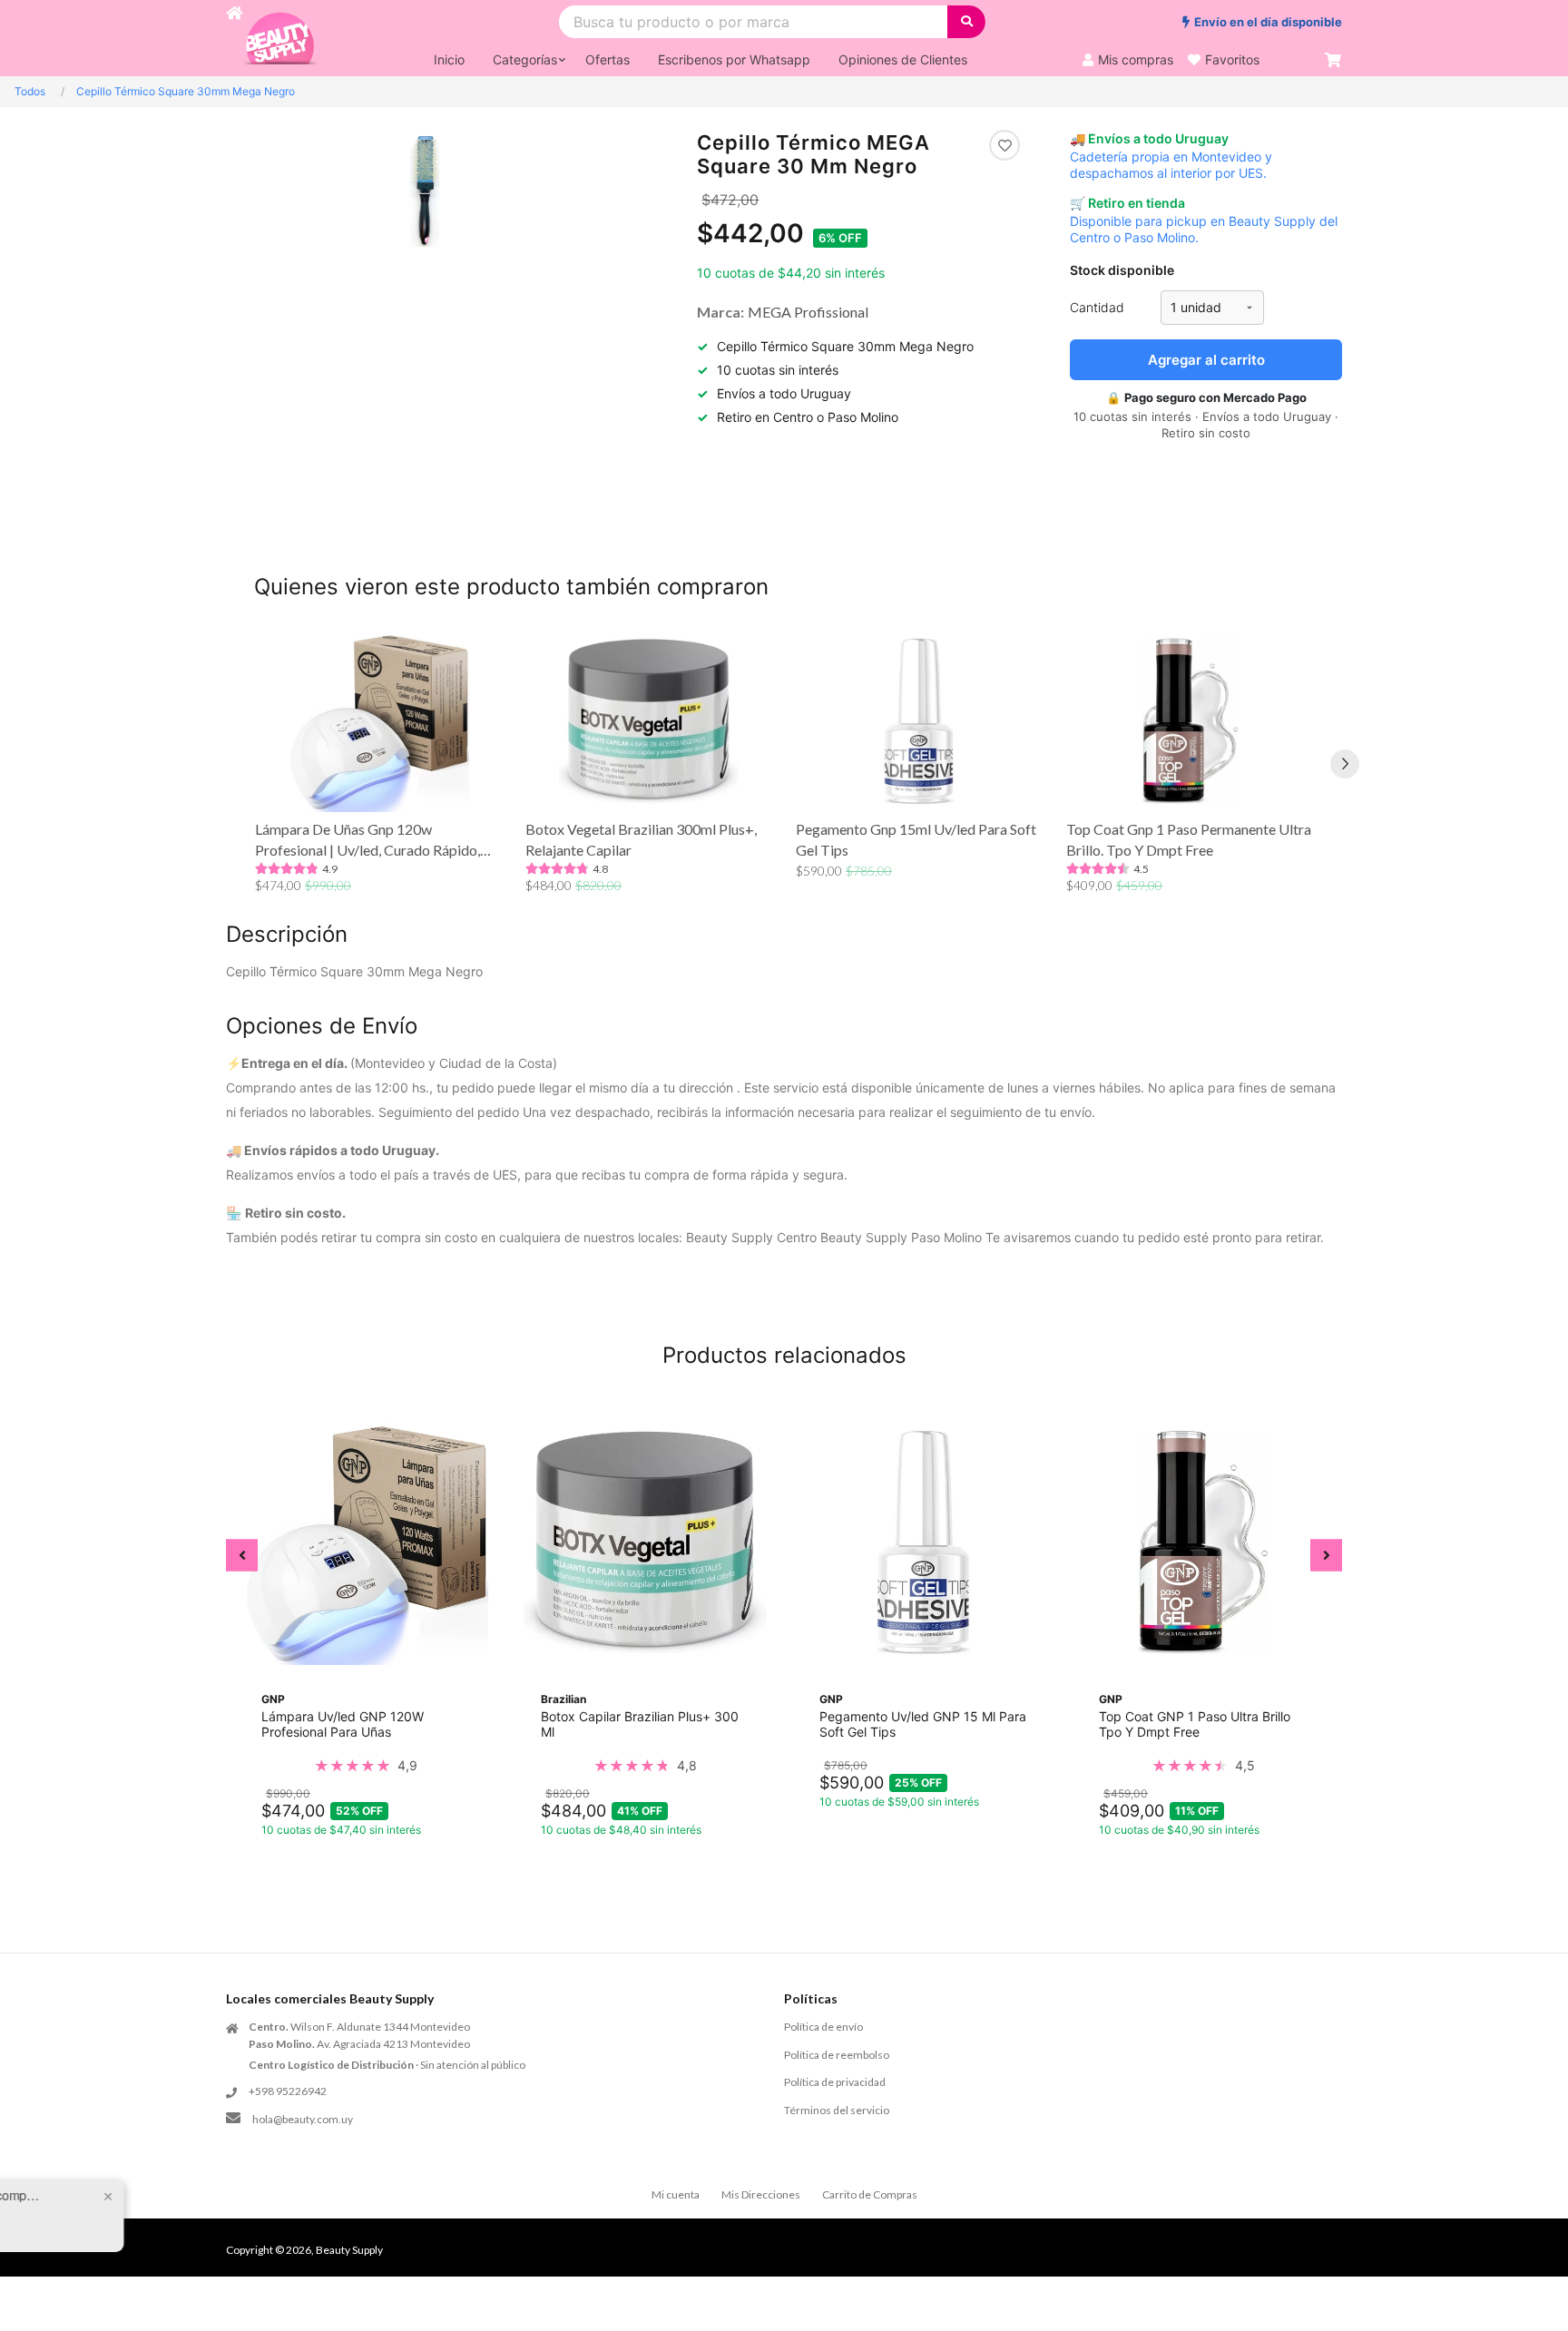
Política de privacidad (835, 2082)
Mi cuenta (676, 2194)
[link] (366, 1766)
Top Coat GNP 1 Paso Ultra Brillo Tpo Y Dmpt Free (1195, 1724)
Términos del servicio (837, 2110)
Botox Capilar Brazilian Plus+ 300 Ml (640, 1724)
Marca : (720, 312)
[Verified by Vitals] (189, 2235)
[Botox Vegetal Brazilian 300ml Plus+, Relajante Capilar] (649, 721)
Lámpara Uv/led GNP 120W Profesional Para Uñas (343, 1724)
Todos (30, 91)
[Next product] (1345, 764)
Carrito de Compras (870, 2194)
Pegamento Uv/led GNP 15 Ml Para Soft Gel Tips (923, 1724)
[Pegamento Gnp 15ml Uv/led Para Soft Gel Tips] (919, 721)
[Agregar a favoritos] (1004, 145)
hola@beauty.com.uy (303, 2119)
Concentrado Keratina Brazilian (200, 2209)
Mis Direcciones (761, 2194)
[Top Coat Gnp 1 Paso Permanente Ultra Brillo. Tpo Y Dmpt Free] (1190, 721)
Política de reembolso (837, 2055)
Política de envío (823, 2027)
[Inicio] (234, 38)
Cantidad (1097, 307)
